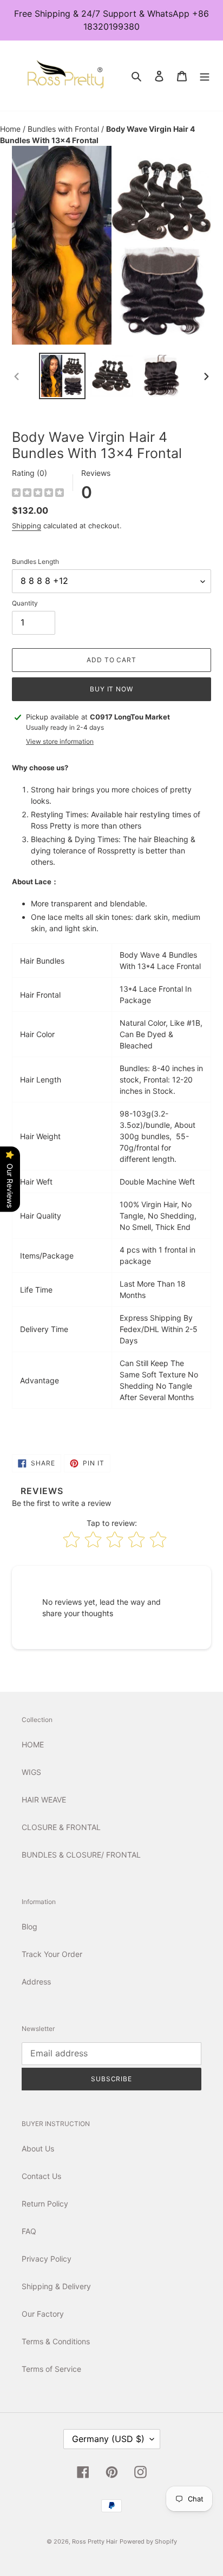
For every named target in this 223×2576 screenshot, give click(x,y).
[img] (38, 494)
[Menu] (205, 76)
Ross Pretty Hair (95, 2541)
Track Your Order (52, 1954)
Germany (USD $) (108, 2439)
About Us (38, 2148)
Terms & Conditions (56, 2341)
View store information (60, 741)
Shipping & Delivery (56, 2286)
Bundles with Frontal (64, 129)
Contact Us (41, 2176)
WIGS (31, 1772)
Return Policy (45, 2204)
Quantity (25, 603)
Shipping (27, 526)
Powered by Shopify (148, 2541)
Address (36, 1982)
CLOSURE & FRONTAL (61, 1827)
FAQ (29, 2231)
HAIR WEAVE (44, 1800)
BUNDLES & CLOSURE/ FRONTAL (81, 1855)
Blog (29, 1926)
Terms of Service (51, 2369)
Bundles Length (35, 561)
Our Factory (43, 2314)
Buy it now (112, 689)
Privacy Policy (47, 2259)
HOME (33, 1744)
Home (11, 129)
